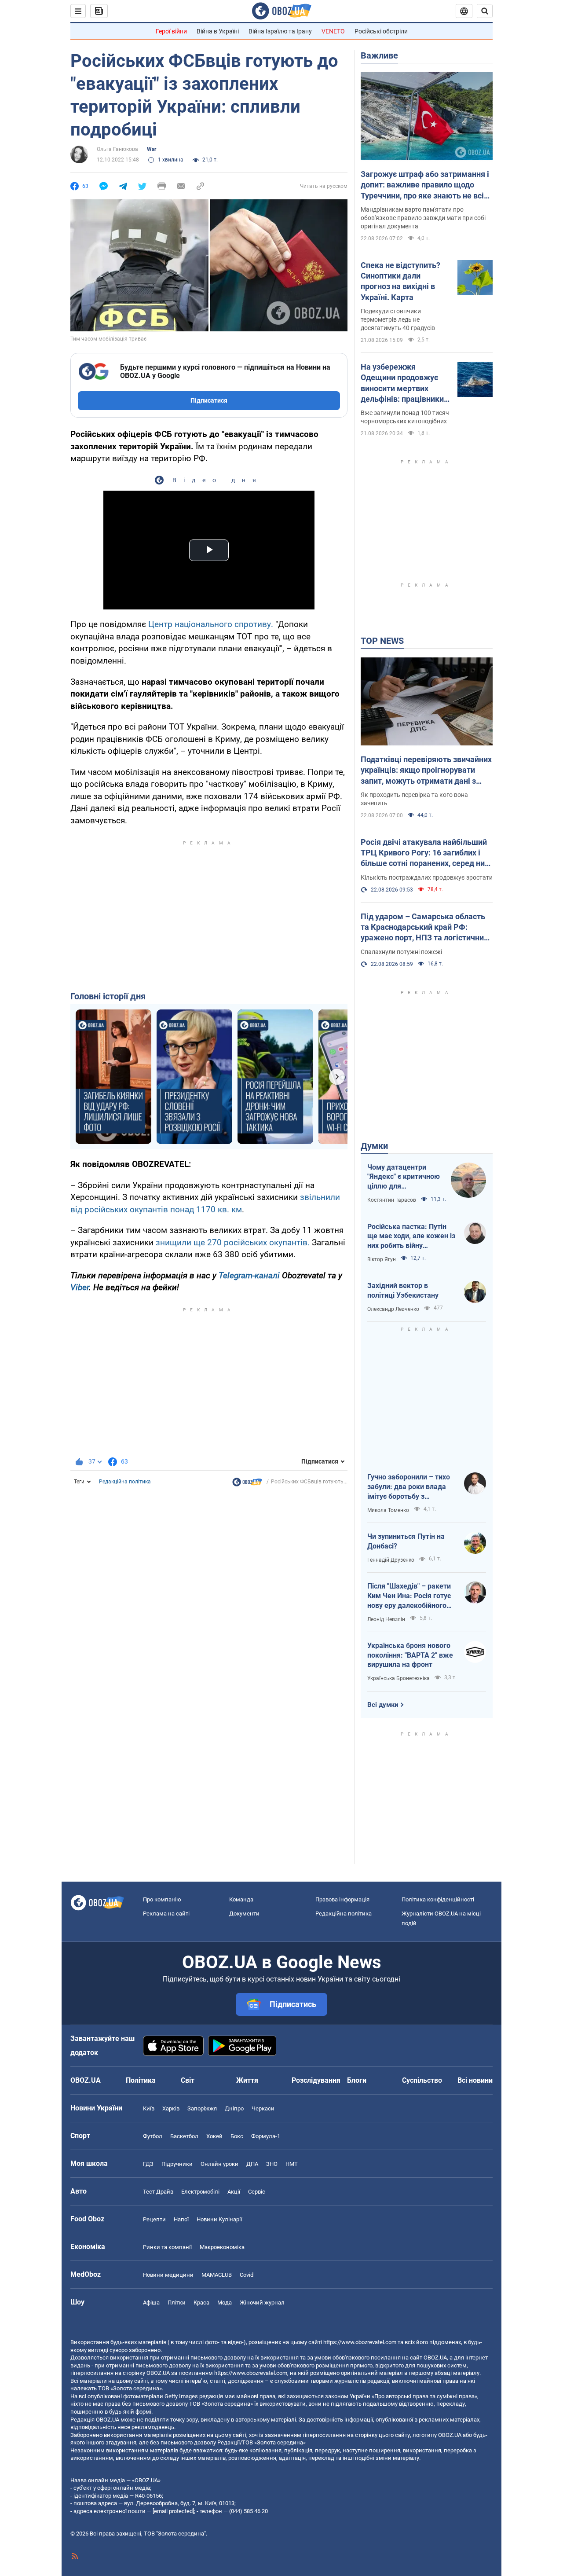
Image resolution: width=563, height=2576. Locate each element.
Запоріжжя (202, 2108)
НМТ (292, 2164)
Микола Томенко (388, 1510)
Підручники (177, 2164)
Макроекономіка (222, 2247)
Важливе (379, 55)
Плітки (177, 2303)
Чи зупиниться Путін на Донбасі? (406, 1541)
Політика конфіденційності (438, 1899)
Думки (374, 1146)
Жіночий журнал (262, 2303)
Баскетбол (184, 2136)
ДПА (252, 2164)
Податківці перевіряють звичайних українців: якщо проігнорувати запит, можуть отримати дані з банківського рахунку (426, 771)
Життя (247, 2080)
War (152, 149)
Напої (181, 2219)
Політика (141, 2080)
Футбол (153, 2136)
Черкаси (263, 2108)
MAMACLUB (217, 2275)
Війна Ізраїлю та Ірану (280, 31)
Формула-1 (266, 2136)
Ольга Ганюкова (117, 149)
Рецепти (154, 2219)
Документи (244, 1914)
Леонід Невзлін (386, 1619)
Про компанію (162, 1899)
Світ (188, 2080)
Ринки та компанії (167, 2247)
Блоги (357, 2080)
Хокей (214, 2136)
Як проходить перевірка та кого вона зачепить (414, 799)
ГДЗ (148, 2164)
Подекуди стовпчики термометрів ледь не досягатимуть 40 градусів (398, 319)
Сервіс (257, 2192)
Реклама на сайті (166, 1914)
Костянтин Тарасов (392, 1200)
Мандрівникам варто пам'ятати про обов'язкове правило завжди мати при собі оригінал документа (423, 218)
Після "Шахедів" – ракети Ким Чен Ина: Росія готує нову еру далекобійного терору (409, 1596)
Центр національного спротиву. (210, 624)
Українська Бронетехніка (398, 1678)
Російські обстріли (381, 31)
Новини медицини (168, 2275)
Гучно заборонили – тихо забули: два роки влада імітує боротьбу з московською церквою (409, 1487)
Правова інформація (342, 1899)
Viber (80, 1287)
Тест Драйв (158, 2192)
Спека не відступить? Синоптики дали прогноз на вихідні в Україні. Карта (400, 281)
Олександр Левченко (393, 1309)
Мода (225, 2303)
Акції (234, 2192)
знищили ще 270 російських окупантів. (232, 1242)
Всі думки (383, 1705)
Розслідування (316, 2080)
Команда (241, 1899)
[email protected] (173, 2511)
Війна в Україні (218, 31)
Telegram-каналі (249, 1275)
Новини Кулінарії (219, 2219)
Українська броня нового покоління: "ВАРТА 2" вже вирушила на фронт (410, 1655)
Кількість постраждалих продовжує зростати (427, 877)
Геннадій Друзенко (391, 1560)
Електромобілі (200, 2192)
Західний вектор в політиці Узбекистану (403, 1290)
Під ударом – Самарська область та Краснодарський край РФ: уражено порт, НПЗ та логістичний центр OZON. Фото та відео (424, 928)
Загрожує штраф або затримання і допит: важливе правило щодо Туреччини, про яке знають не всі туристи (425, 185)
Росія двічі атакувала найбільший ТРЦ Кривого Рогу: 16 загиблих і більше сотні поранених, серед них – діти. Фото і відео (425, 853)
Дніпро (234, 2108)
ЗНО (272, 2164)
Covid (247, 2275)
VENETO (333, 31)
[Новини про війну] (247, 1484)
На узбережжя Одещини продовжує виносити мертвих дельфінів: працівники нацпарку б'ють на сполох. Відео (402, 383)
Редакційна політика (125, 1482)
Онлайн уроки (219, 2164)
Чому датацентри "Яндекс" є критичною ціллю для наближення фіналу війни (404, 1177)
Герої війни (171, 31)
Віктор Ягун (382, 1259)
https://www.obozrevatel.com (360, 2342)
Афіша (151, 2303)
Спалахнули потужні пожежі (401, 952)
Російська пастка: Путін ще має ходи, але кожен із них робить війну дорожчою (411, 1237)
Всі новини (475, 2080)
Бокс (237, 2136)
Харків (171, 2108)
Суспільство (422, 2080)
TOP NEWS (382, 641)
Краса (201, 2303)
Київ (149, 2108)
